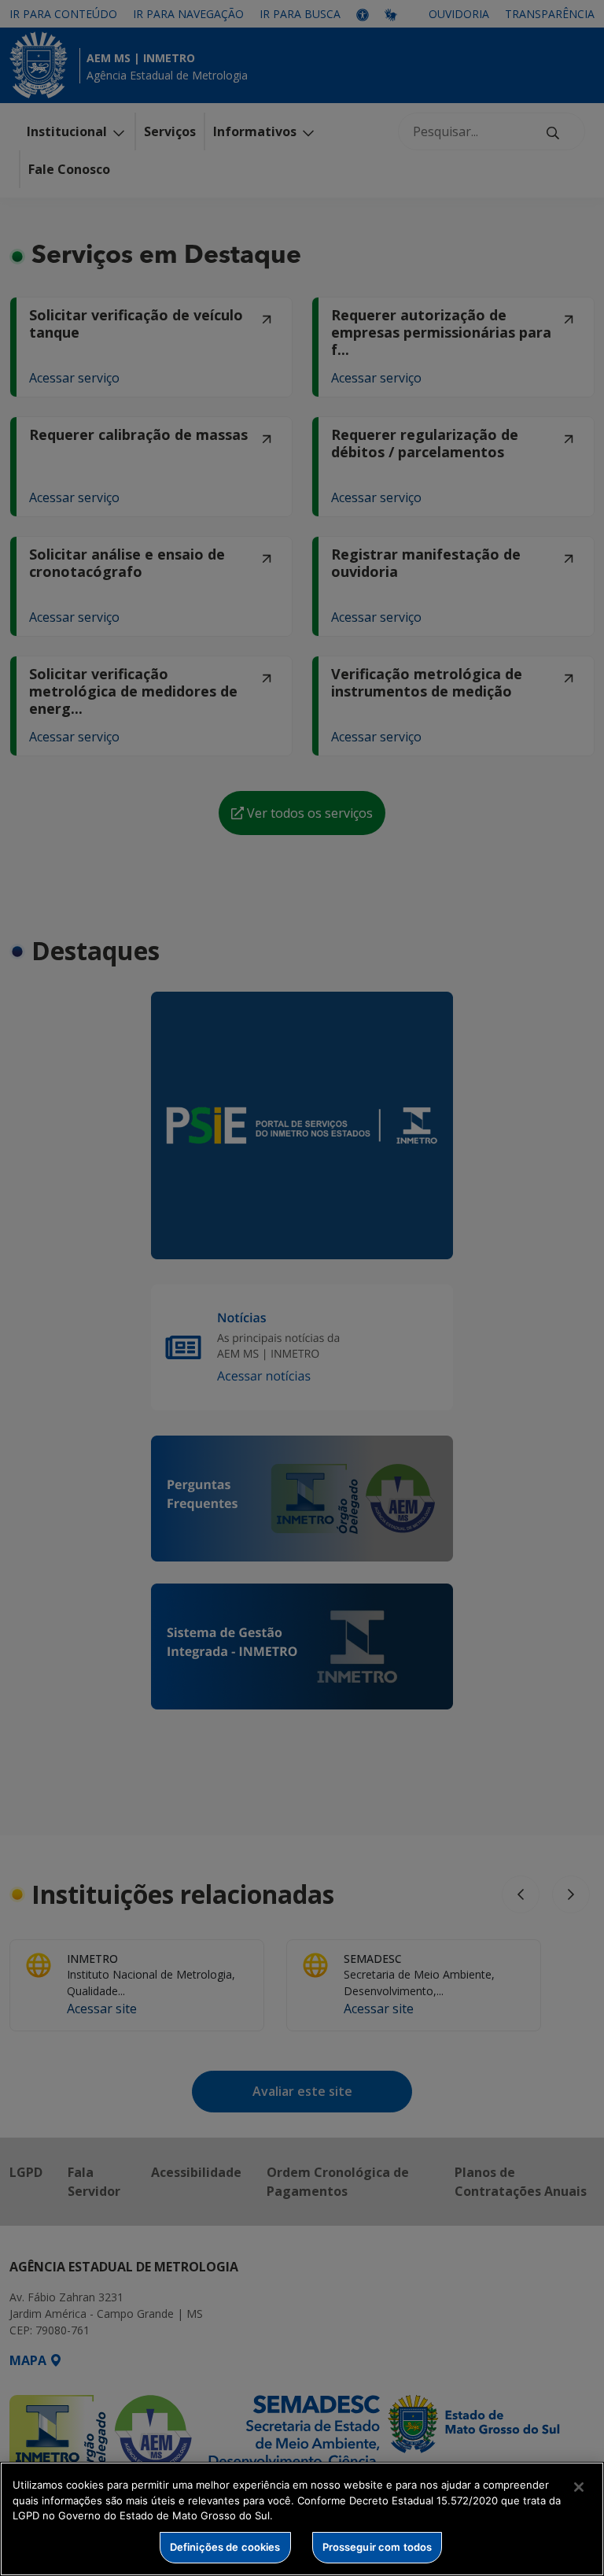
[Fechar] (579, 2487)
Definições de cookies (225, 2547)
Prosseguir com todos (377, 2547)
